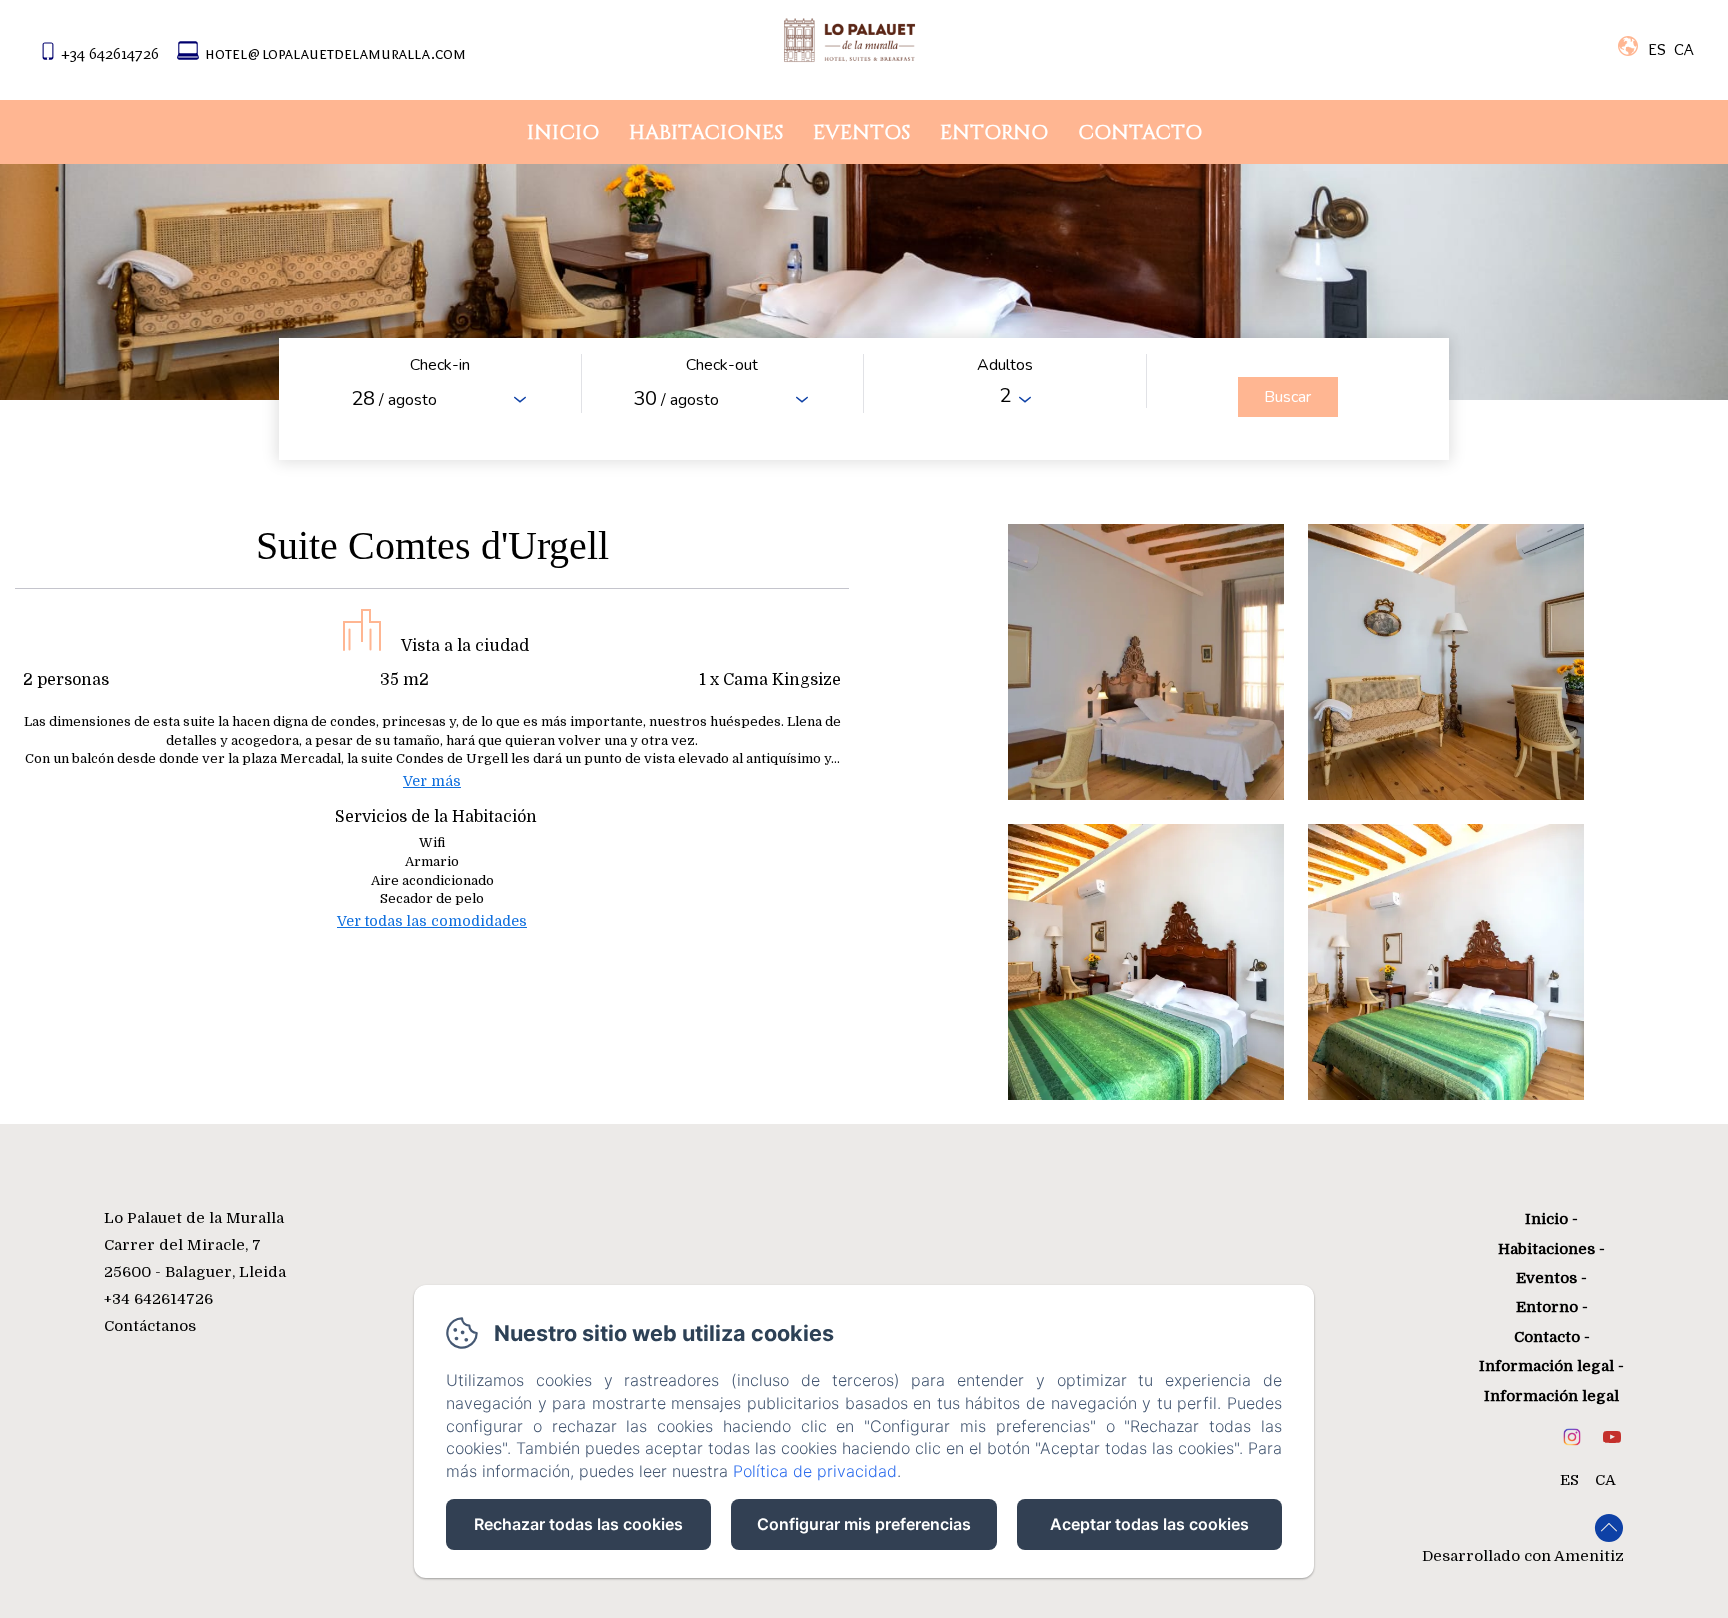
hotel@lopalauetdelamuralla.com (335, 53)
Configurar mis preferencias (864, 1524)
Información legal (1546, 1366)
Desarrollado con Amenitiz (1523, 1556)
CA (1605, 1480)
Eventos (861, 132)
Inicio (563, 132)
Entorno (994, 132)
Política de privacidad (815, 1471)
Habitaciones (706, 132)
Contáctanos (150, 1326)
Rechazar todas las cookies (578, 1524)
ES (1569, 1480)
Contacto (1140, 132)
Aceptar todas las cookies (1149, 1524)
